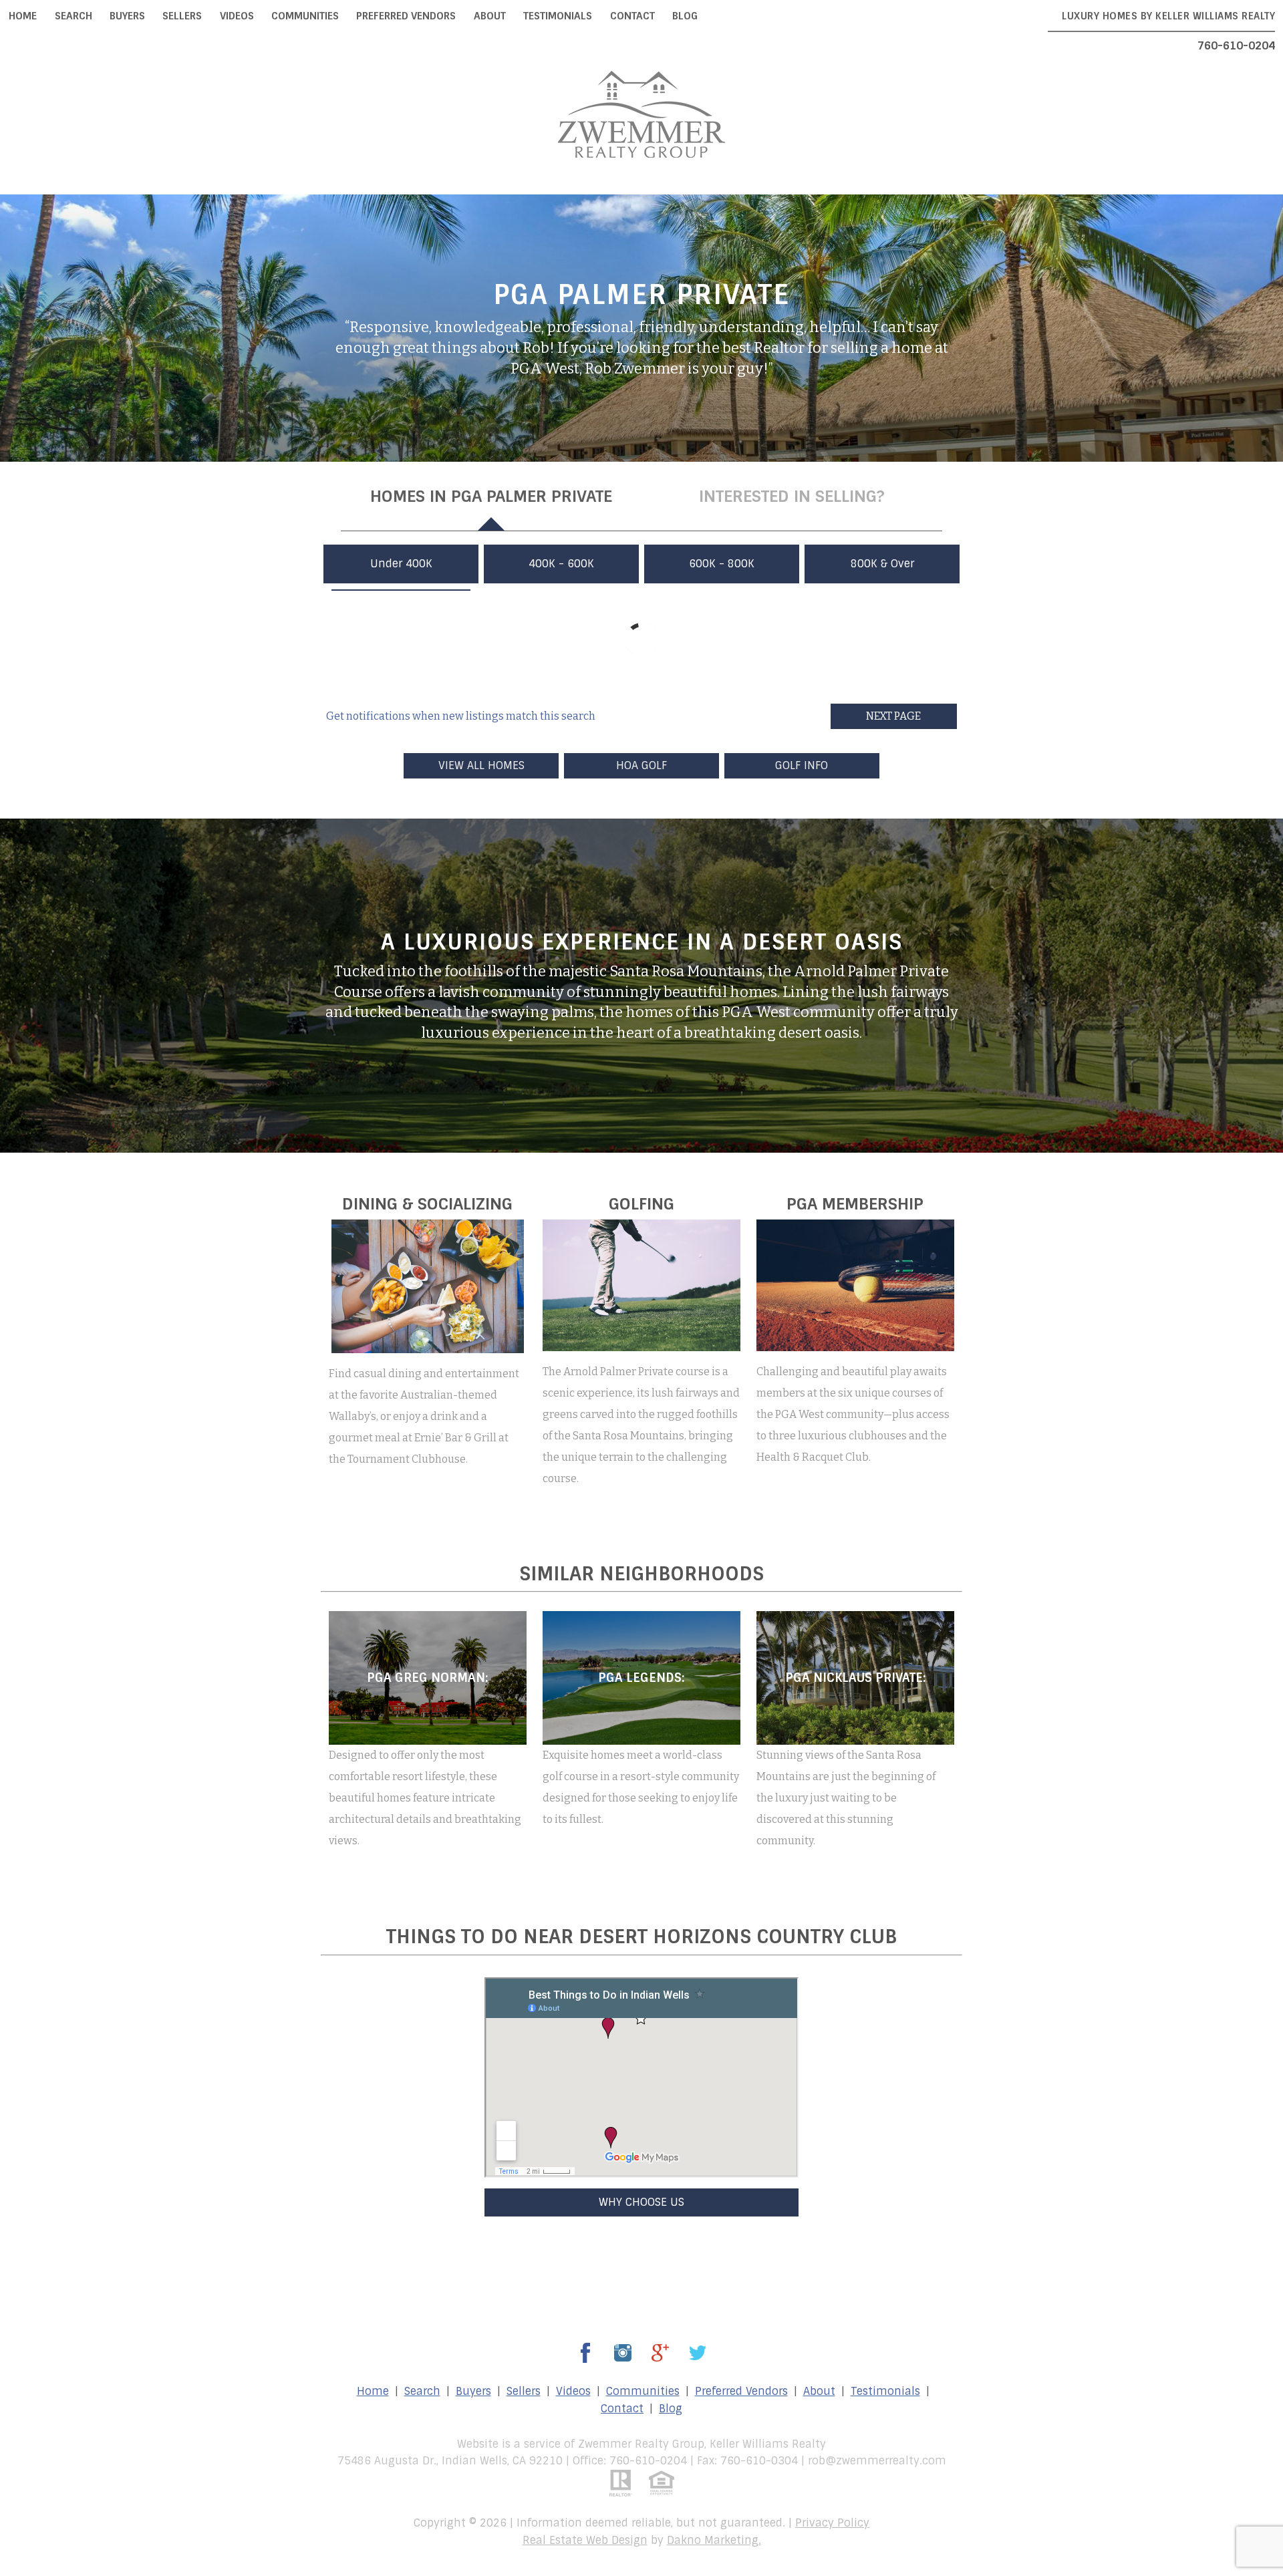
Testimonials (558, 16)
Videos (237, 16)
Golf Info (802, 765)
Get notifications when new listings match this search (461, 716)
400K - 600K (561, 564)
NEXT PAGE (893, 716)
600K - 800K (722, 564)
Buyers (127, 16)
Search (74, 16)
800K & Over (882, 564)
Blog (685, 16)
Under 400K (401, 564)
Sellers (182, 16)
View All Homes (481, 765)
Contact (632, 16)
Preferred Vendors (406, 16)
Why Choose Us (641, 2202)
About (490, 16)
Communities (305, 16)
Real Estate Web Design (585, 2540)
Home (23, 16)
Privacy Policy (832, 2523)
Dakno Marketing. (714, 2540)
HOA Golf (641, 765)
